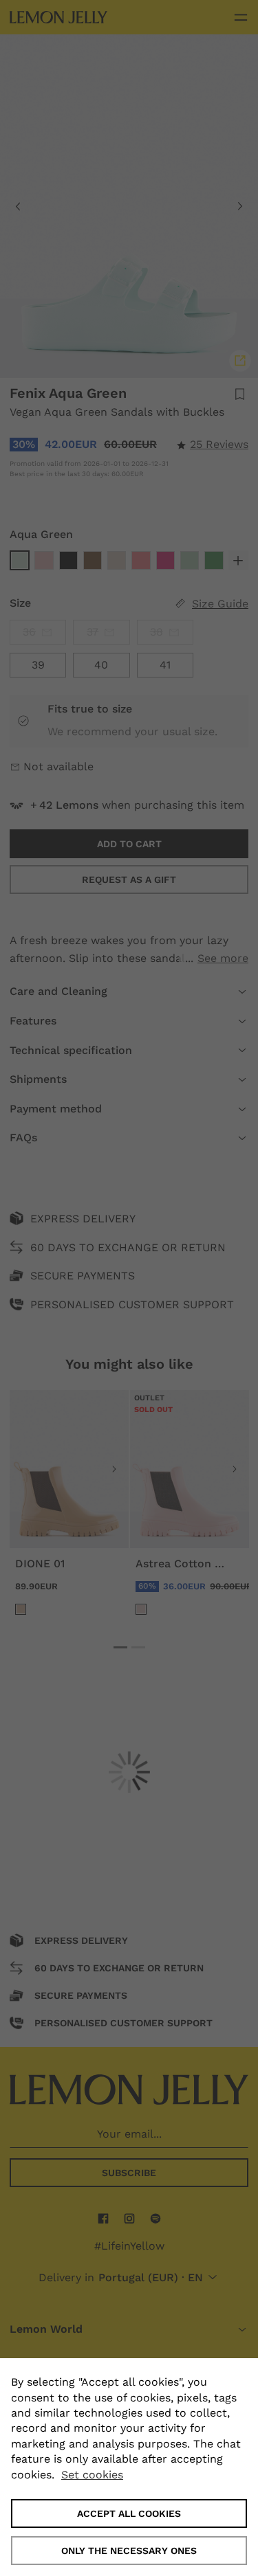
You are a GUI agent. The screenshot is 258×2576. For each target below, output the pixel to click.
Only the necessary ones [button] (129, 2551)
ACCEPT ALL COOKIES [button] (129, 2513)
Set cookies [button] (92, 2475)
